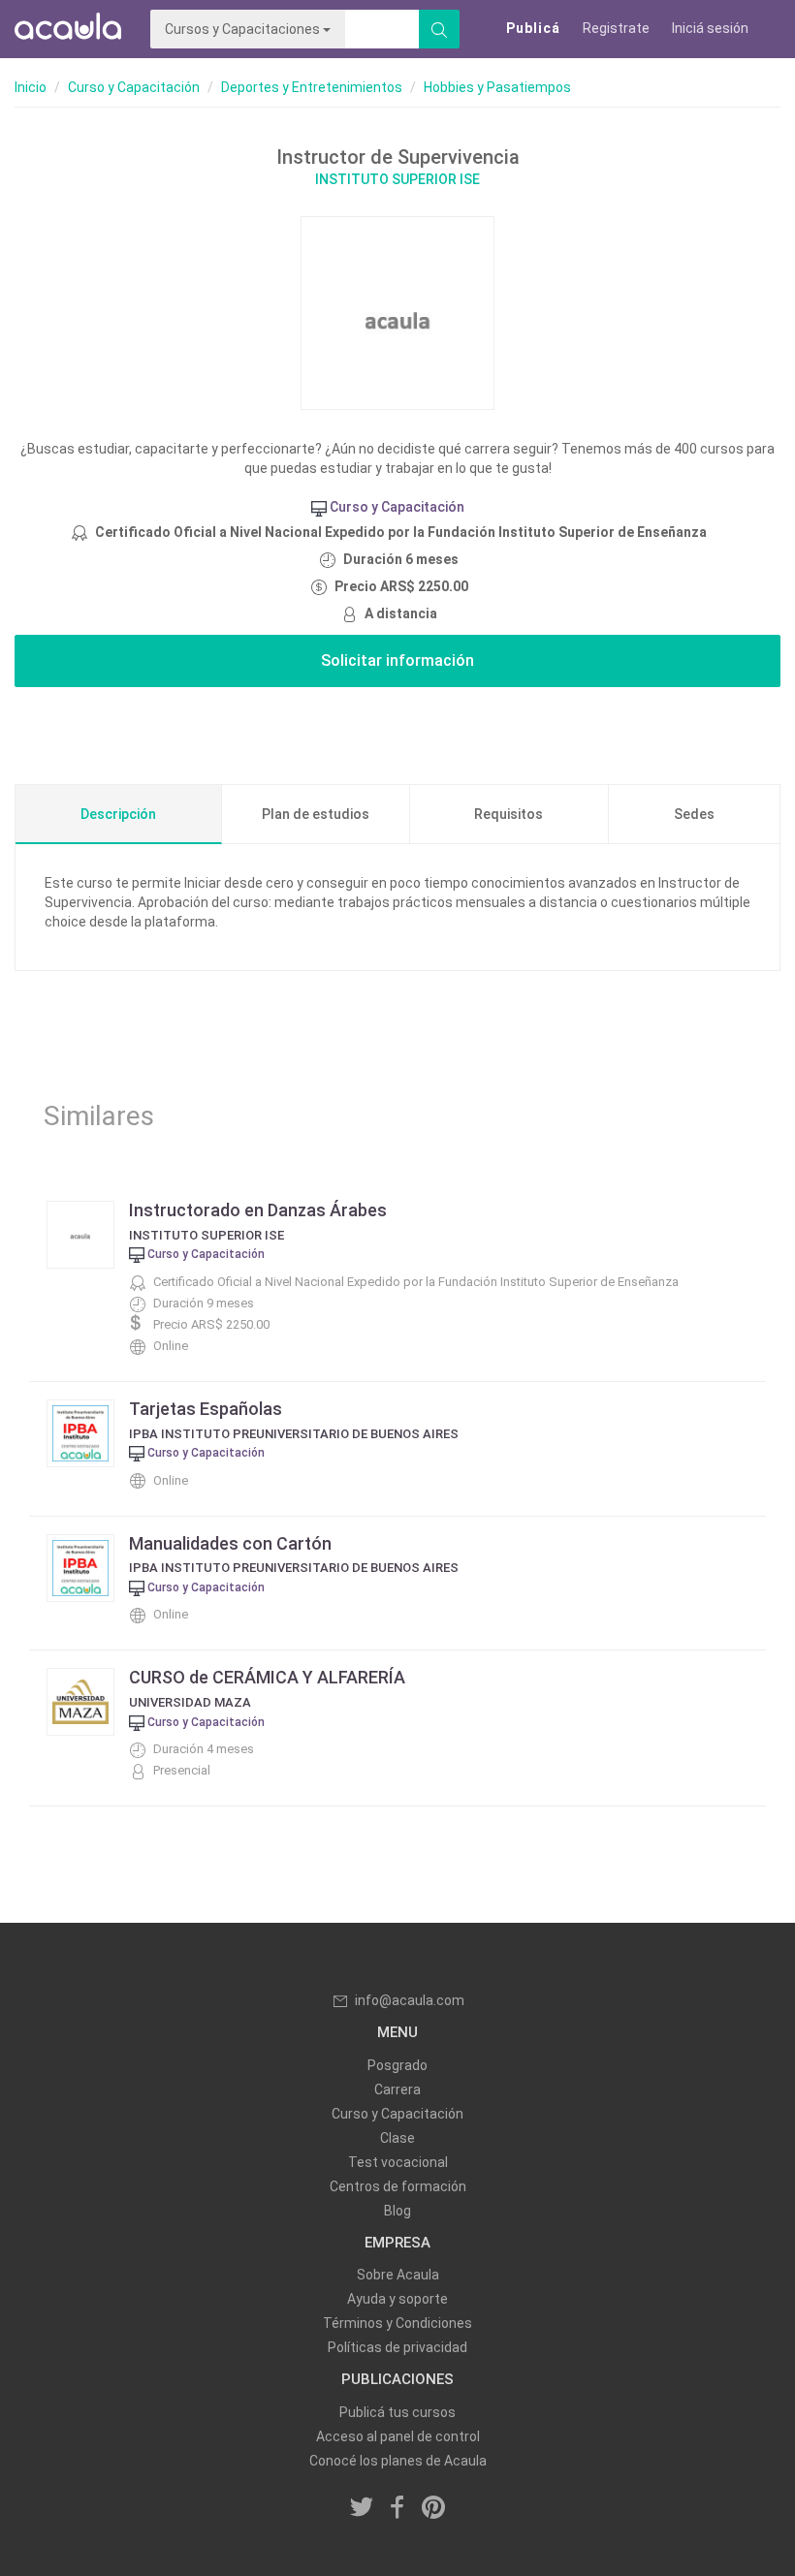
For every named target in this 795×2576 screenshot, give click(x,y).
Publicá (533, 28)
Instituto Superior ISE (397, 179)
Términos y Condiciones (397, 2323)
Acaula (68, 29)
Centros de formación (398, 2186)
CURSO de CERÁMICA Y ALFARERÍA (267, 1677)
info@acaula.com (410, 2000)
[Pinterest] (433, 2509)
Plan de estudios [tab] (316, 814)
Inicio (31, 87)
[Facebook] (397, 2509)
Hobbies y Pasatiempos (497, 87)
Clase (397, 2138)
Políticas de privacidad (397, 2347)
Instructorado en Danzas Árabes (258, 1210)
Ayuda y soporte (397, 2299)
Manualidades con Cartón (230, 1543)
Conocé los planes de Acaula (398, 2461)
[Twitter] (363, 2509)
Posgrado (397, 2065)
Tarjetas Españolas (206, 1409)
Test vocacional (398, 2162)
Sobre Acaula (398, 2275)
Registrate (616, 28)
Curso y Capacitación (134, 87)
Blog (397, 2211)
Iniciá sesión (710, 28)
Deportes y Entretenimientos (312, 87)
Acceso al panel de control (398, 2436)
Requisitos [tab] (509, 814)
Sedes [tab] (694, 814)
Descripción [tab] (118, 814)
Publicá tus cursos (397, 2412)
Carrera (397, 2089)
